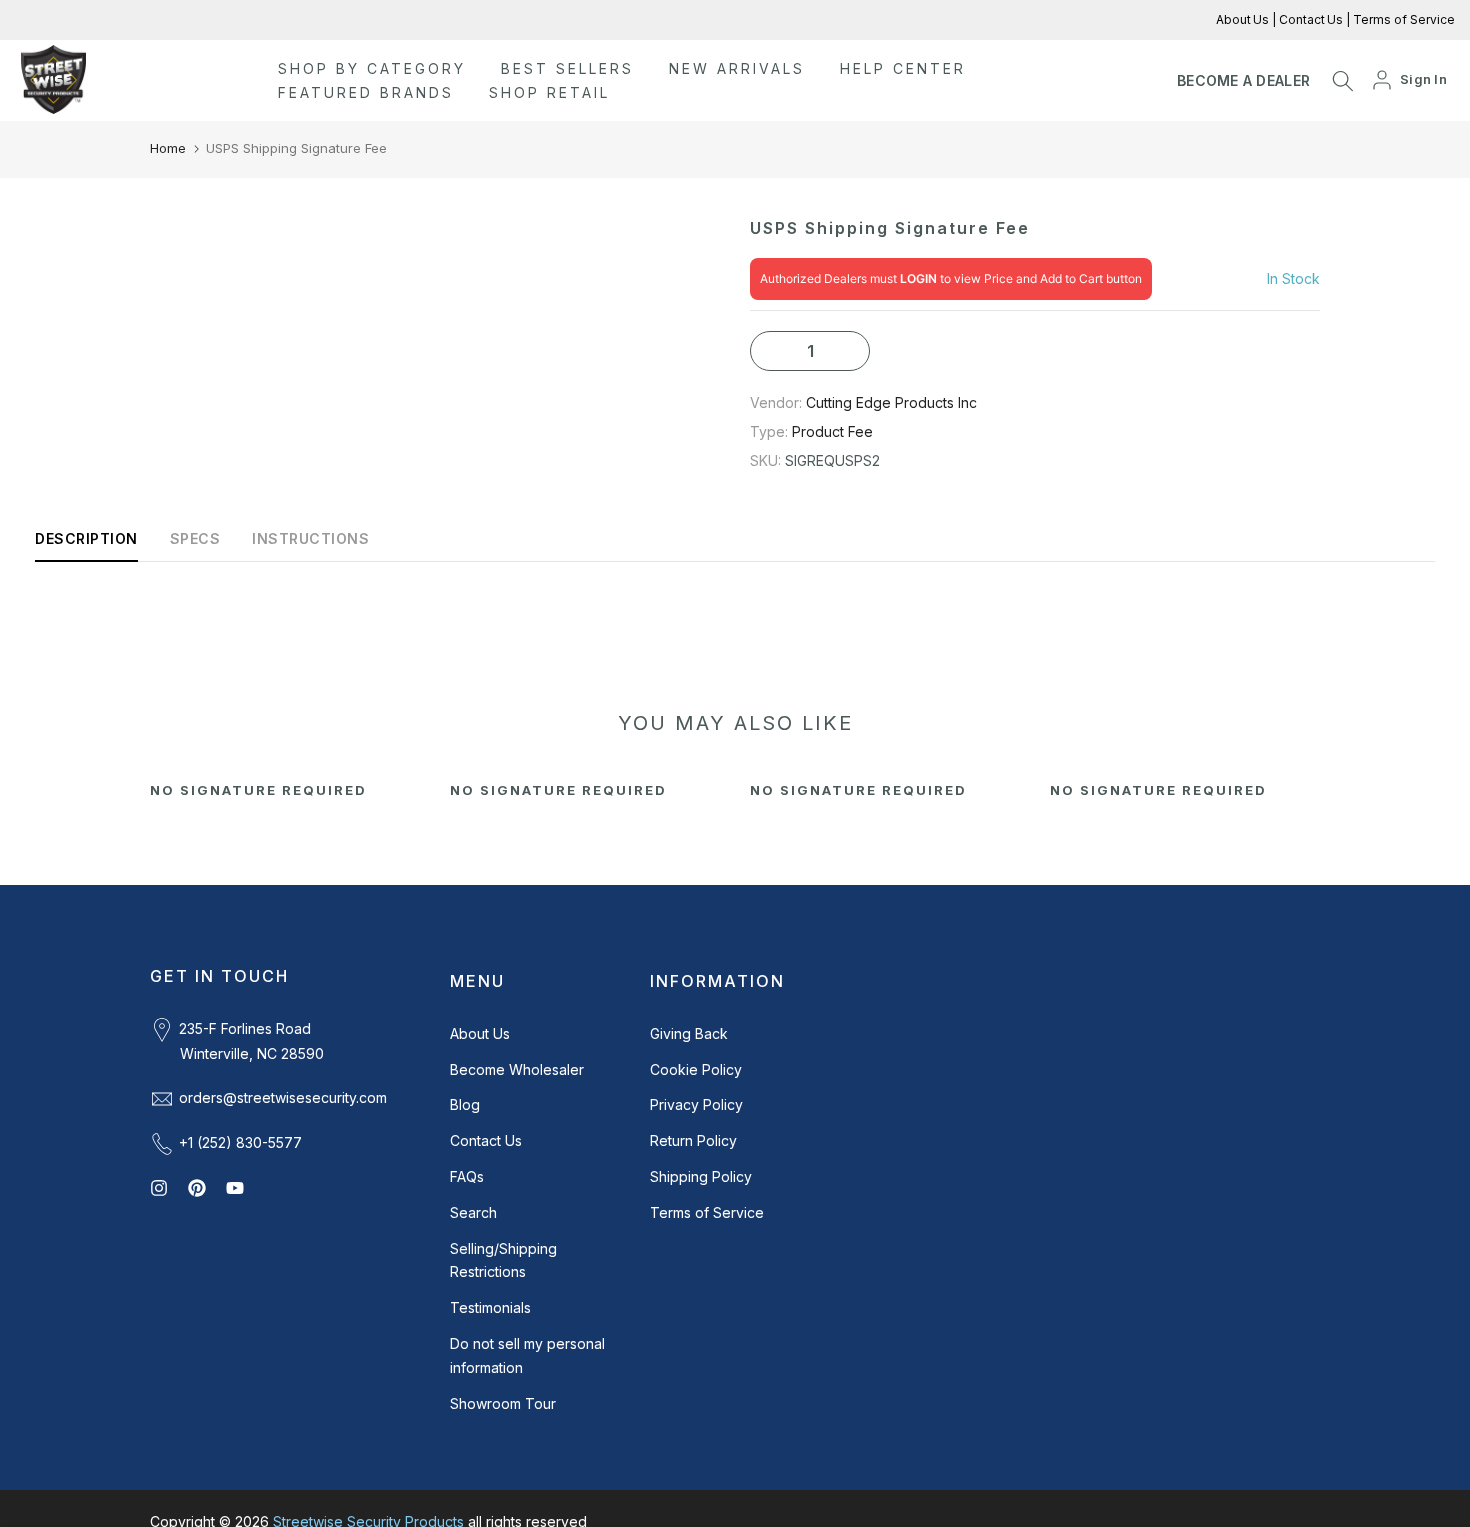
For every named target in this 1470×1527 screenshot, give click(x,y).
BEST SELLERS (567, 68)
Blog (465, 1104)
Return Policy (693, 1140)
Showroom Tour (503, 1403)
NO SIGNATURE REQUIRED (258, 790)
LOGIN (918, 278)
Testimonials (490, 1307)
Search (473, 1212)
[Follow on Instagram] (159, 1188)
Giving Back (689, 1033)
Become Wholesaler (517, 1069)
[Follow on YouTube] (235, 1188)
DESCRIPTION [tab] (86, 538)
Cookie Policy (696, 1069)
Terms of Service (1402, 19)
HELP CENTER (903, 68)
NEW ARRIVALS (737, 68)
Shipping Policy (701, 1176)
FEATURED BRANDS (366, 92)
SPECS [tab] (195, 538)
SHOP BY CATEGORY (372, 68)
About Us (1244, 19)
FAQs (467, 1176)
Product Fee (832, 431)
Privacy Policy (696, 1104)
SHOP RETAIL (549, 92)
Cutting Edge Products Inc (891, 402)
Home (168, 148)
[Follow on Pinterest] (197, 1188)
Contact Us (1309, 19)
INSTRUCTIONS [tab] (310, 538)
